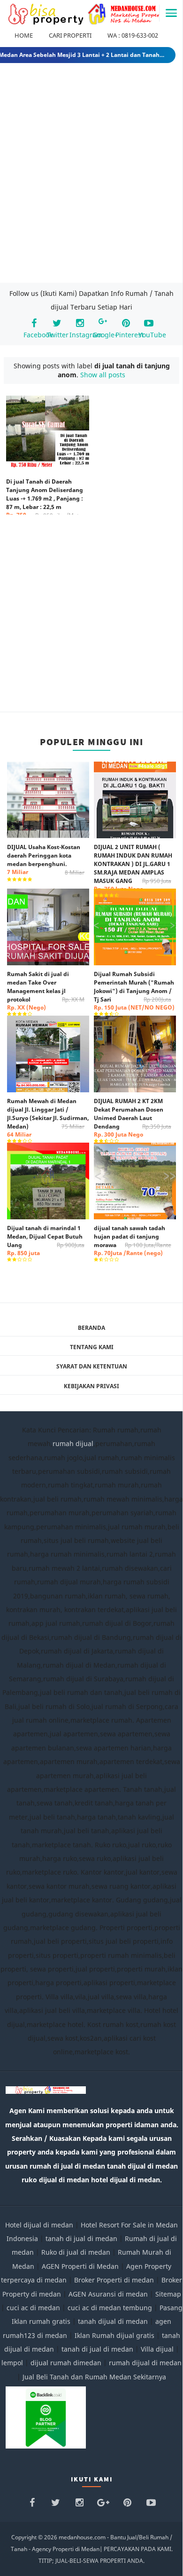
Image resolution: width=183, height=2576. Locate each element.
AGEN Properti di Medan (80, 2266)
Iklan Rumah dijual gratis (114, 2335)
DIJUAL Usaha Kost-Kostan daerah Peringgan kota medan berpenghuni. (46, 859)
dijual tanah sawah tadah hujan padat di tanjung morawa (133, 1240)
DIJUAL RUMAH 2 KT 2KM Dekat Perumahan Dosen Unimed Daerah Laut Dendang (133, 1118)
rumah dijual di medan (145, 2363)
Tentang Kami (92, 1347)
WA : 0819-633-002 (133, 35)
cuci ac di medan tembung (110, 2308)
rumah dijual (73, 1443)
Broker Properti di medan (114, 2280)
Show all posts (103, 375)
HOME (24, 35)
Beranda (91, 1328)
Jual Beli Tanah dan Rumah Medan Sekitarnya (94, 2377)
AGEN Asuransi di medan (108, 2294)
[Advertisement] (91, 175)
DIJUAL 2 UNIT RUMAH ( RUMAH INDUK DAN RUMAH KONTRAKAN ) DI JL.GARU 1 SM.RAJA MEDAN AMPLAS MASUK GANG (133, 868)
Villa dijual (157, 2349)
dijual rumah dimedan (66, 2363)
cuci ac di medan (33, 2308)
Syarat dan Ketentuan (92, 1366)
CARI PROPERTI (70, 35)
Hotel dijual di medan (39, 2225)
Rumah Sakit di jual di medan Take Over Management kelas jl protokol (46, 991)
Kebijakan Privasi (91, 1386)
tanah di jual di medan (81, 2238)
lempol (12, 2363)
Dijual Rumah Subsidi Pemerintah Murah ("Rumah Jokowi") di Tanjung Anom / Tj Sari (134, 991)
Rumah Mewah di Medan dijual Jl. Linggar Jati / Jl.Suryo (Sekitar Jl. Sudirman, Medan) (48, 1118)
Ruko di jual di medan (76, 2252)
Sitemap (168, 2294)
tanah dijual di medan (114, 2321)
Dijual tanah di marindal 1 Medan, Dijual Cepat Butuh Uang (46, 1240)
